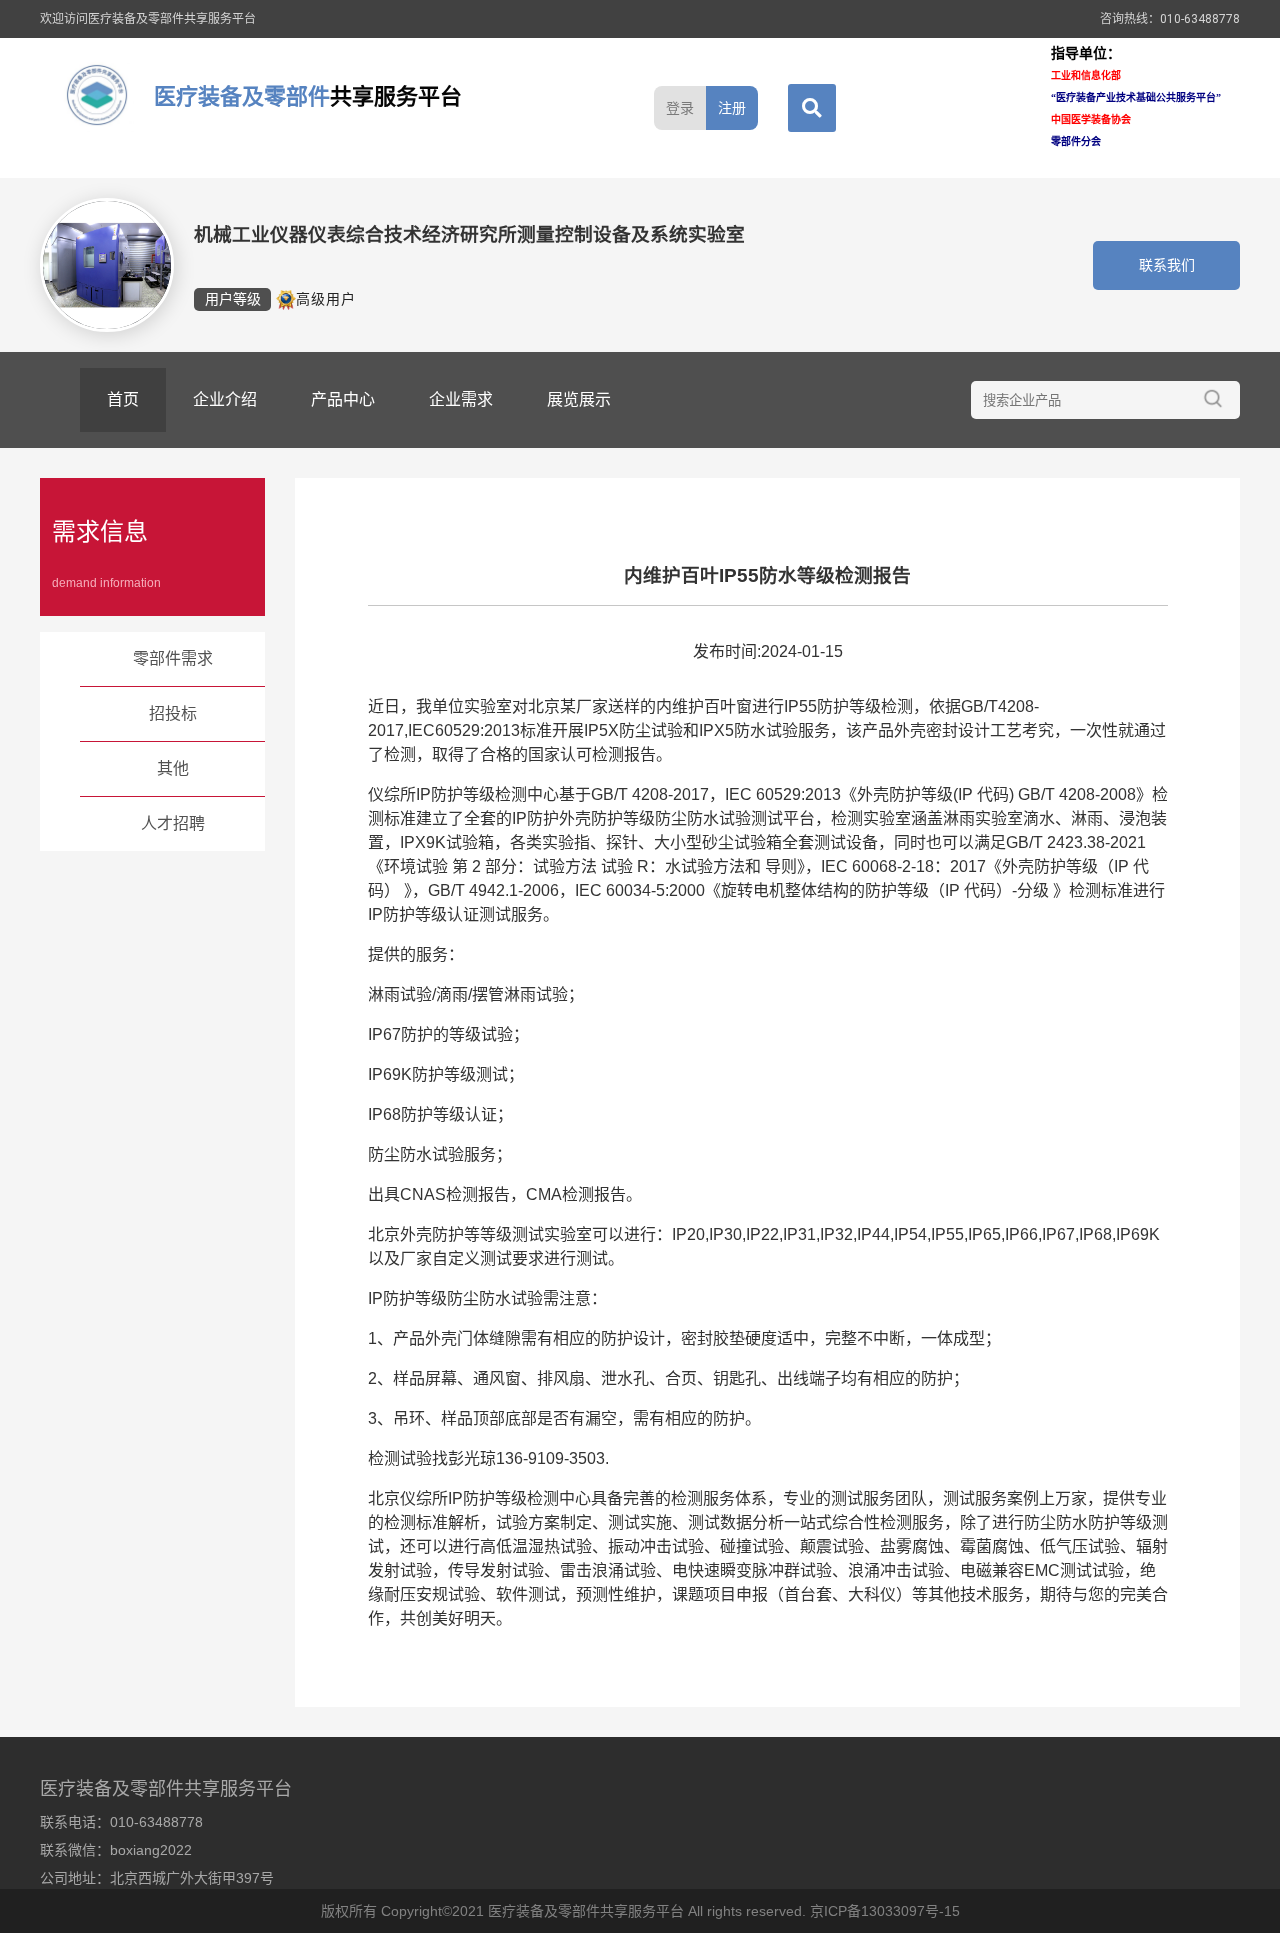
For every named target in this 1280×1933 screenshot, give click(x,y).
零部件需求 (173, 658)
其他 (173, 768)
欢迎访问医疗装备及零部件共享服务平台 (148, 19)
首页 (123, 399)
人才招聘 (173, 823)
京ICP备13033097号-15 (885, 1911)
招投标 (173, 713)
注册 (732, 108)
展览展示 (579, 399)
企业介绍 (225, 399)
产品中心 (343, 399)
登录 (680, 108)
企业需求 (461, 399)
